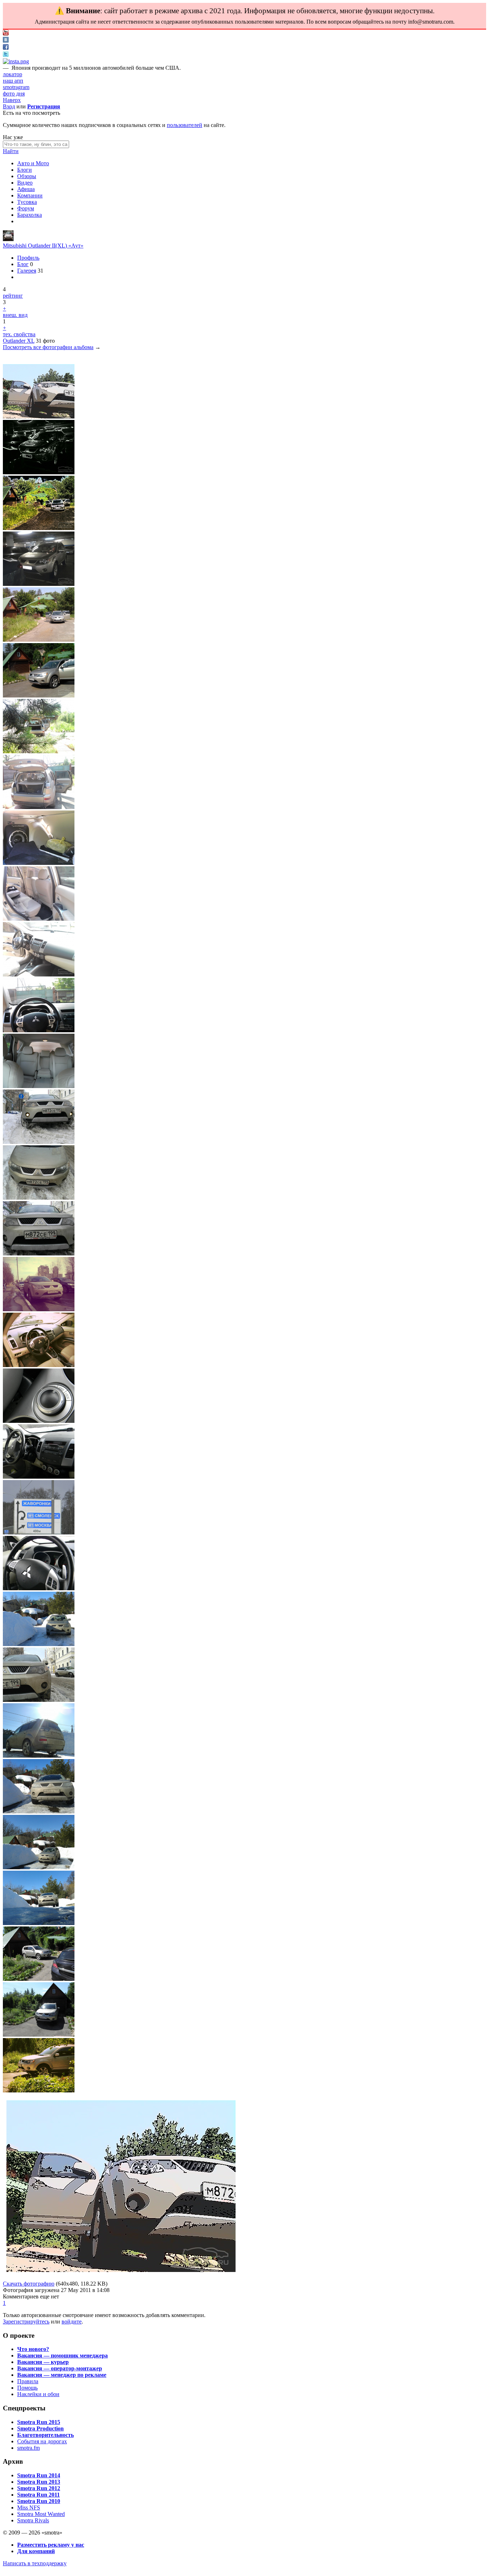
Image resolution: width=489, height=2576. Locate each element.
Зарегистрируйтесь (26, 2322)
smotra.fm (28, 2448)
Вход (9, 106)
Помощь (27, 2388)
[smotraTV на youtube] (6, 33)
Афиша (26, 189)
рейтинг (13, 296)
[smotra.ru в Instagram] (16, 61)
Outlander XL (19, 341)
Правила (28, 2381)
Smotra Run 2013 (39, 2482)
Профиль (28, 258)
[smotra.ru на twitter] (6, 55)
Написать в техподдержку (35, 2563)
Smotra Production (40, 2428)
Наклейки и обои (38, 2394)
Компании (30, 195)
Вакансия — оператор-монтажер (60, 2368)
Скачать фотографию (29, 2284)
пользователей (185, 125)
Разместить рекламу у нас (51, 2545)
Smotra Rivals (33, 2520)
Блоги (25, 170)
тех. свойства (19, 334)
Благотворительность (45, 2435)
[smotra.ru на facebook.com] (6, 48)
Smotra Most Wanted (41, 2514)
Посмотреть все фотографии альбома (48, 347)
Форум (26, 208)
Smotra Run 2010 (39, 2501)
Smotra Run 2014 (39, 2475)
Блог (23, 264)
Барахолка (30, 215)
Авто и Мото (33, 163)
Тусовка (27, 202)
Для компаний (36, 2551)
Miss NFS (29, 2508)
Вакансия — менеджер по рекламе (62, 2375)
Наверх (12, 100)
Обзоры (27, 176)
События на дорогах (42, 2441)
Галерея (27, 271)
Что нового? (33, 2349)
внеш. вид (15, 315)
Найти (11, 151)
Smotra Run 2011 (38, 2495)
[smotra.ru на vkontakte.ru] (6, 41)
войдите (72, 2322)
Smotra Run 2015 (39, 2422)
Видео (25, 183)
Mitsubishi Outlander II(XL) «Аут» (43, 246)
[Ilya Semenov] (8, 239)
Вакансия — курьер (43, 2362)
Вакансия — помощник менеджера (62, 2355)
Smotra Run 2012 (39, 2488)
